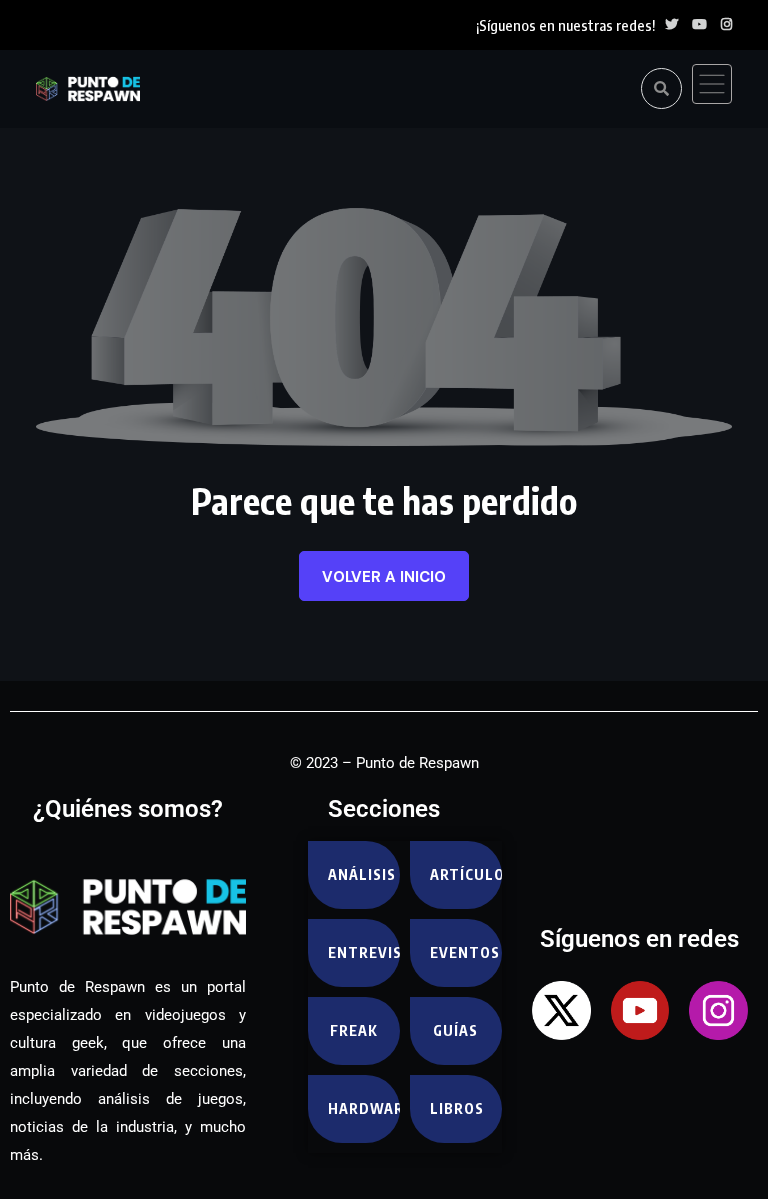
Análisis (362, 874)
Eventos (465, 952)
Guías (455, 1030)
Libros (457, 1108)
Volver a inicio (384, 577)
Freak (354, 1030)
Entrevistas (364, 952)
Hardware (364, 1108)
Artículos (466, 874)
